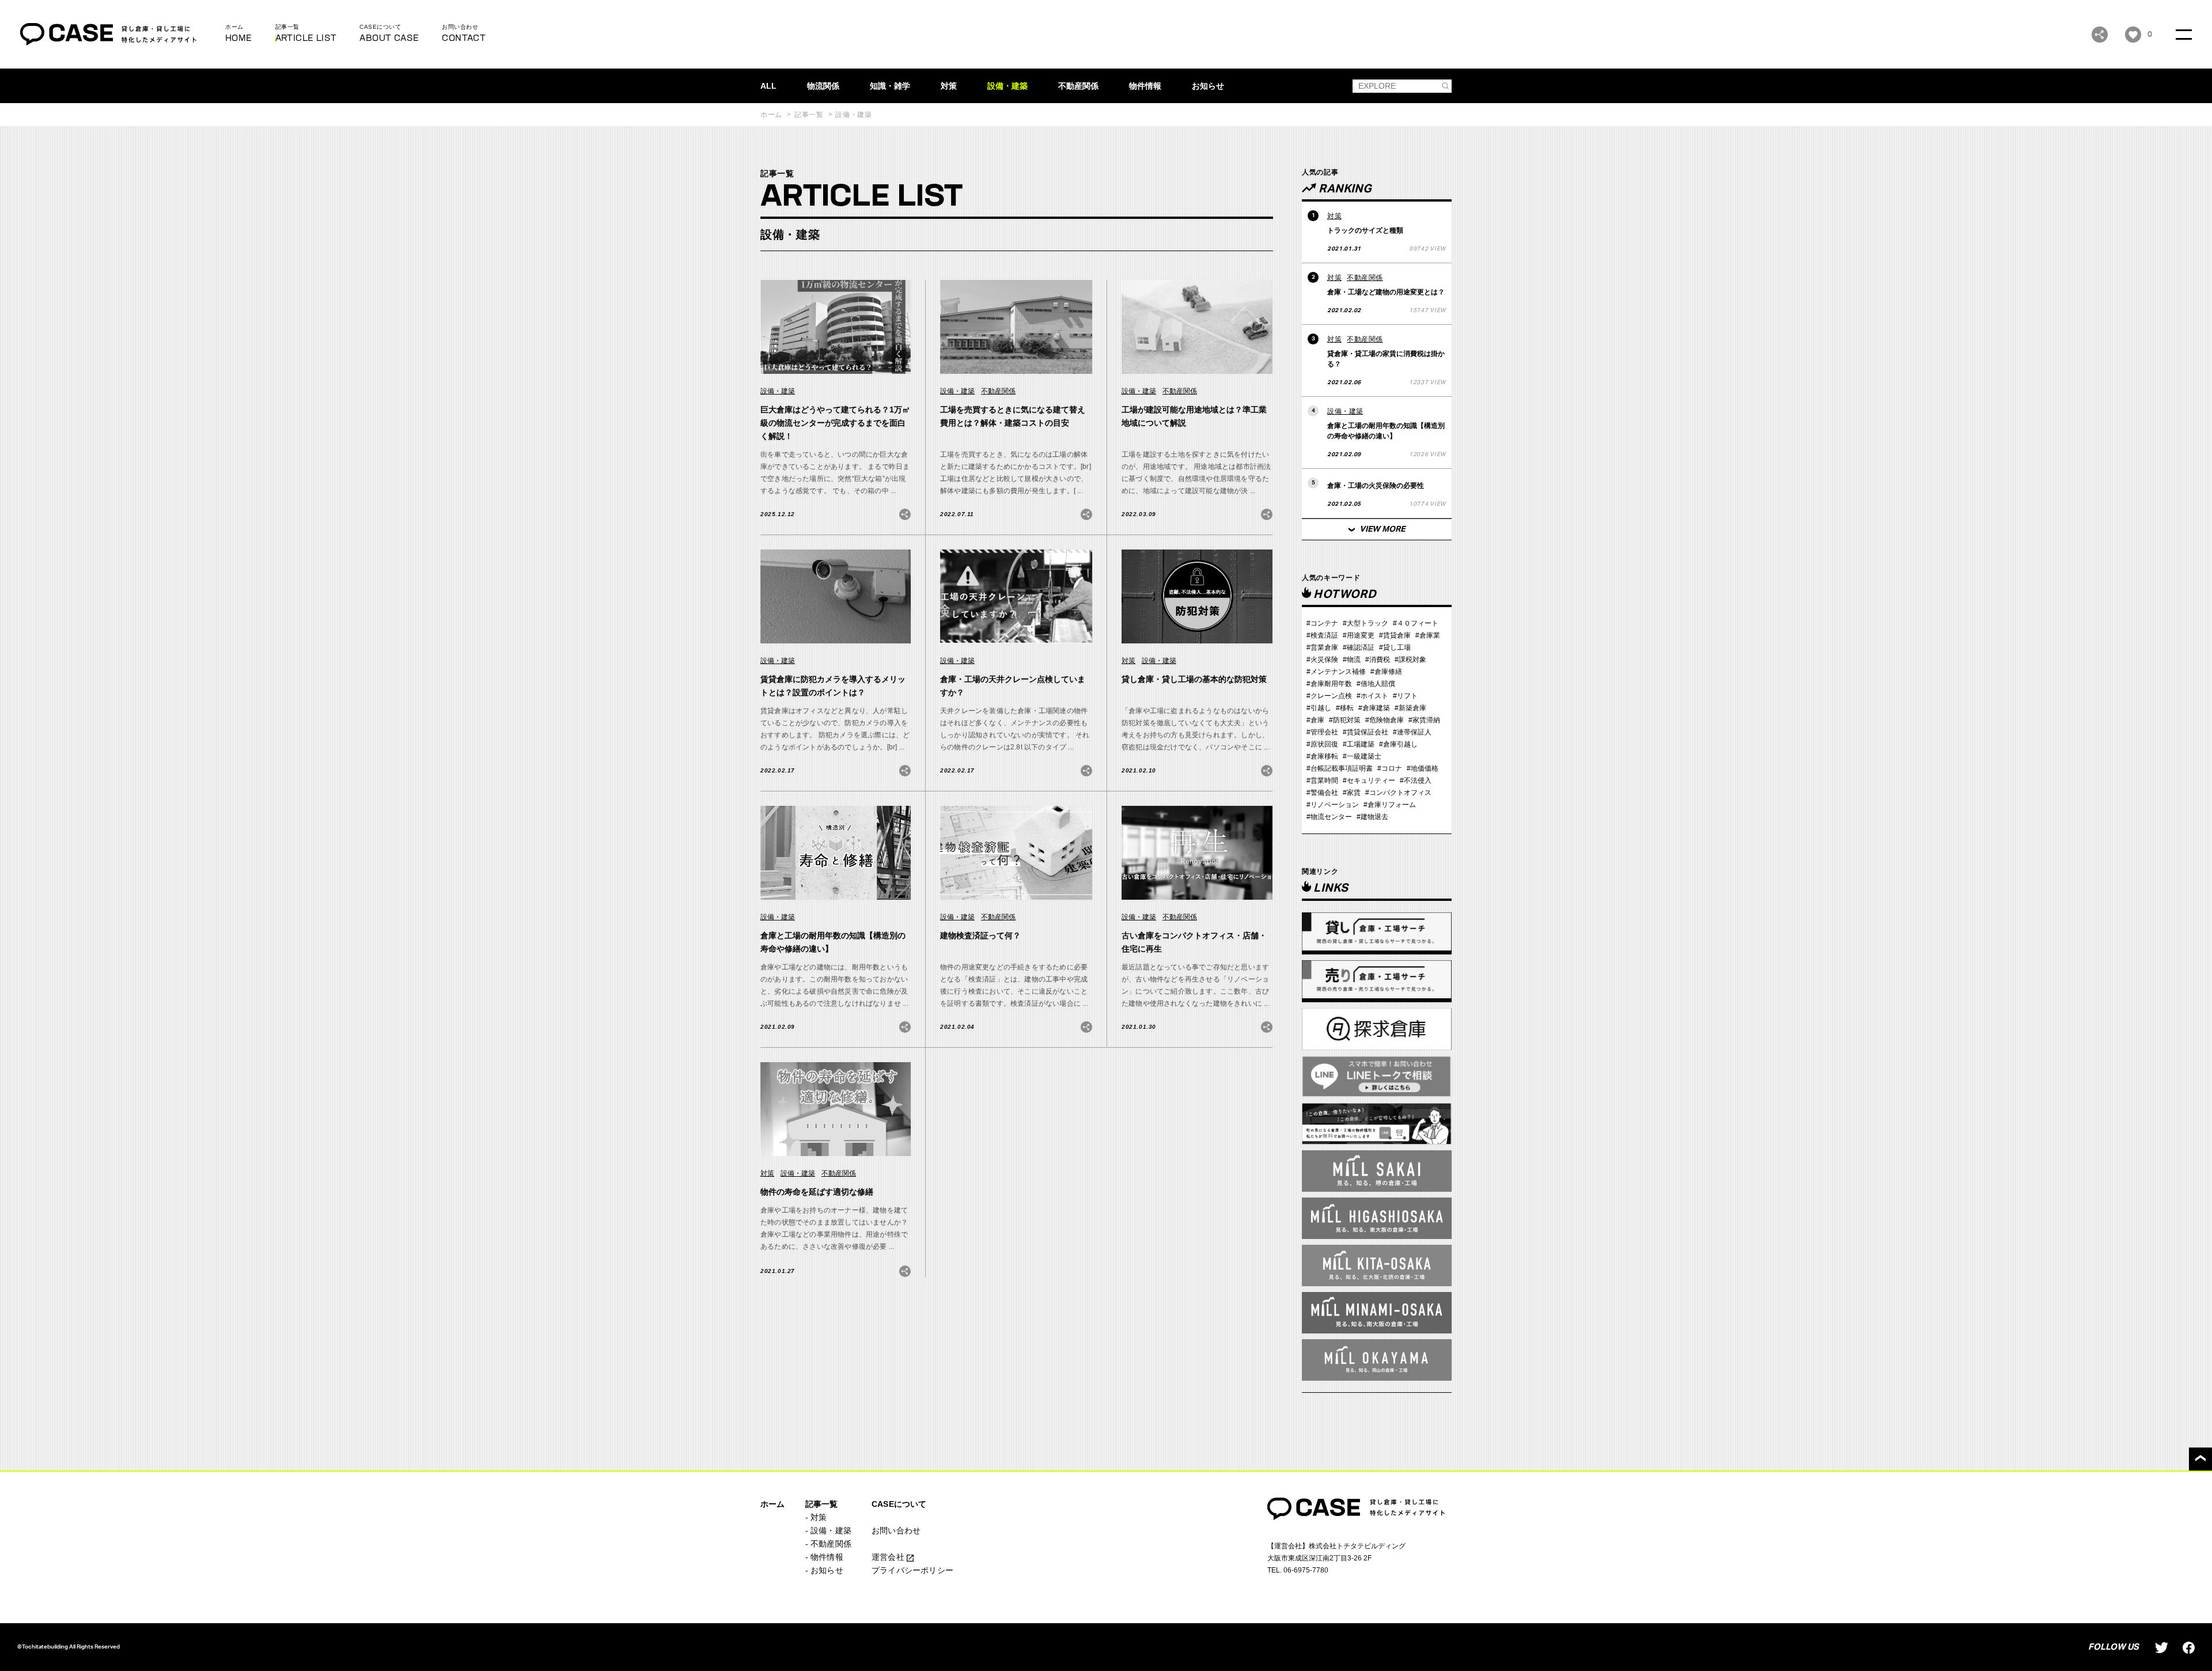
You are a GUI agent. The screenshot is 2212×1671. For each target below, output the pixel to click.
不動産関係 (1078, 86)
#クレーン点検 (1329, 696)
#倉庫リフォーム (1390, 805)
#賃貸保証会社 (1366, 732)
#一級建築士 (1362, 756)
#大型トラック (1366, 623)
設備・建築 (1007, 86)
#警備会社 (1322, 793)
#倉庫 (1315, 720)
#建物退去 (1372, 817)
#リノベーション (1333, 805)
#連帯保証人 (1412, 732)
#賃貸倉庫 (1395, 635)
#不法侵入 (1416, 780)
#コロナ (1390, 768)
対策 (949, 86)
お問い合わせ (896, 1530)
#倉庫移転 (1322, 756)
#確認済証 (1359, 647)
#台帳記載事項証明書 (1340, 768)
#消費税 (1378, 660)
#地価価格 (1423, 768)
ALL (768, 86)
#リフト (1405, 696)
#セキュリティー (1369, 780)
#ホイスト (1372, 696)
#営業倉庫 (1322, 647)
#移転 (1345, 708)
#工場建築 (1359, 744)
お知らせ (1208, 86)
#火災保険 (1322, 660)
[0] (2133, 35)
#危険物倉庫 (1385, 720)
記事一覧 (809, 115)
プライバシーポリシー (912, 1570)
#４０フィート (1416, 623)
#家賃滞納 (1424, 720)
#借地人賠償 (1376, 684)
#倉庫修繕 (1386, 672)
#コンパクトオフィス (1398, 793)
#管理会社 (1322, 732)
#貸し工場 (1395, 647)
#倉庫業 (1428, 635)
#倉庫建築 (1374, 708)
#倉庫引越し (1398, 744)
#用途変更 (1359, 635)
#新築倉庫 (1410, 708)
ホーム (771, 115)
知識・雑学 (890, 86)
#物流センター (1329, 817)
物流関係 (823, 86)
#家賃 (1352, 793)
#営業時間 (1322, 780)
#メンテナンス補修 (1336, 672)
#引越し (1319, 708)
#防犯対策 (1345, 720)
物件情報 (1145, 86)
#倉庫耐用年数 (1329, 684)
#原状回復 (1322, 744)
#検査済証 (1322, 635)
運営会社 (889, 1557)
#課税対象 (1410, 660)
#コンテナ (1322, 623)
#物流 (1352, 660)
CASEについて (899, 1504)
